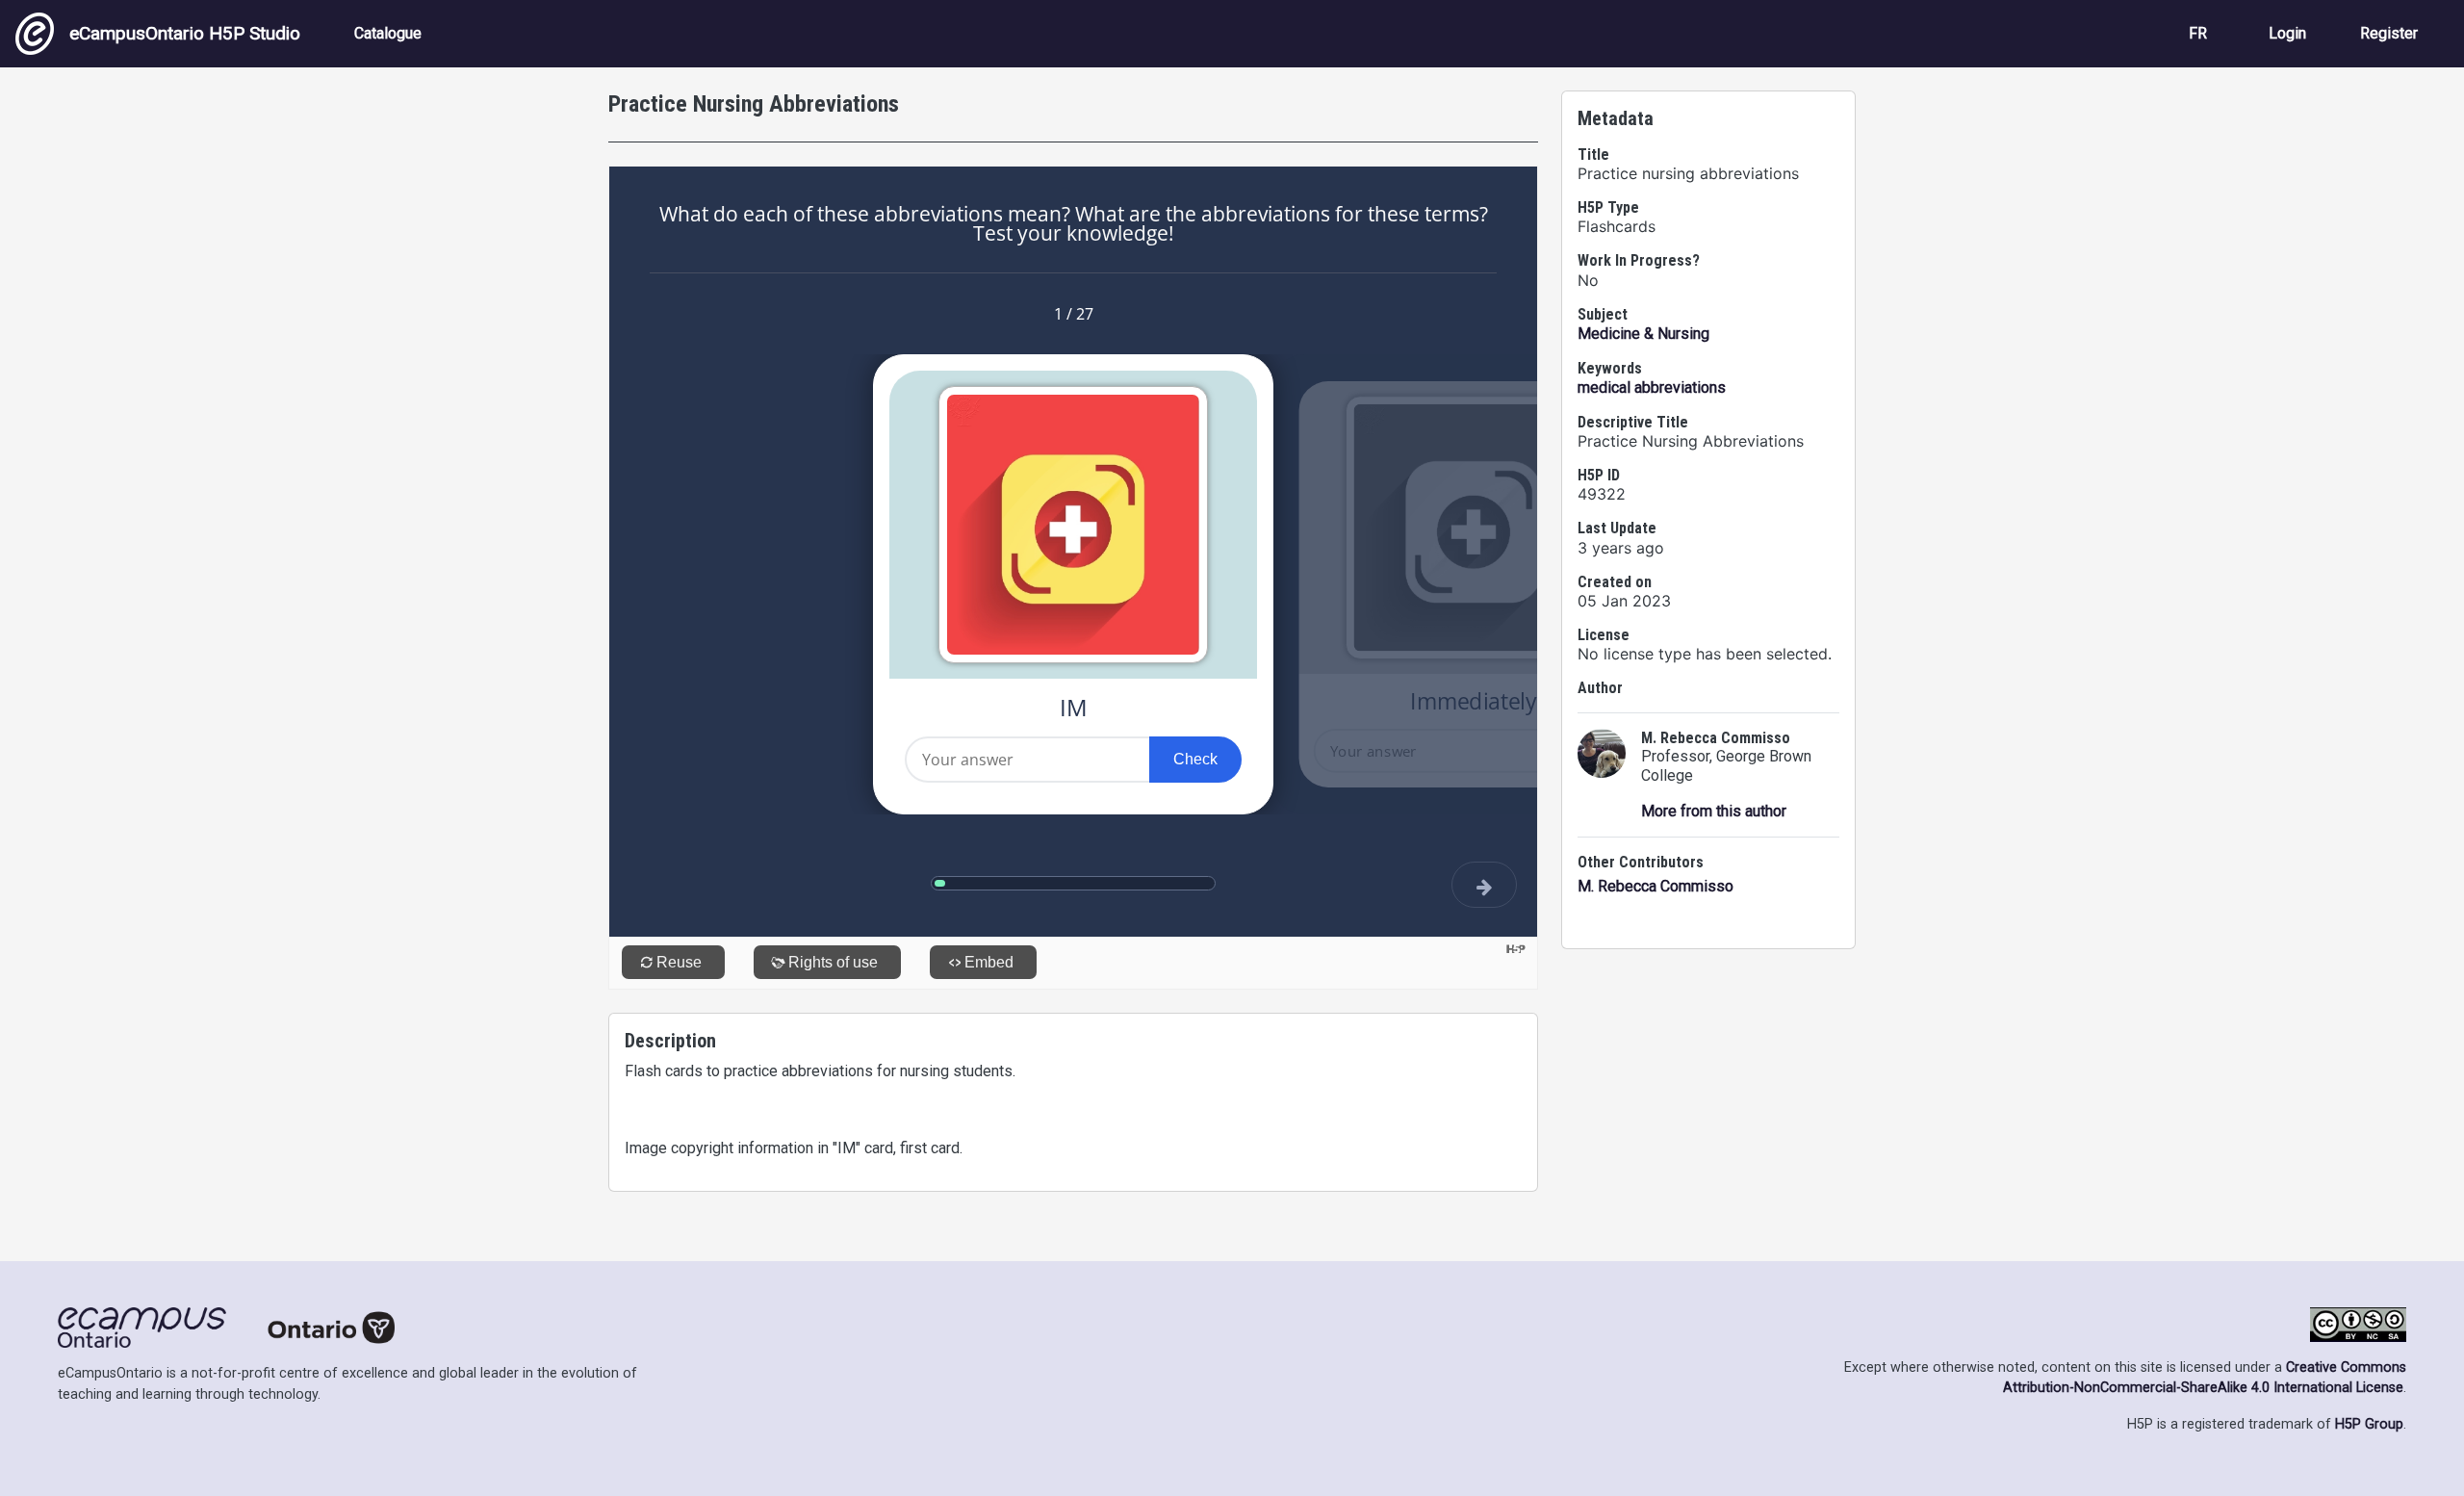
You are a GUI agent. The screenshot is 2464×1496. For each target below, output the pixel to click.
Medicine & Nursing (1643, 334)
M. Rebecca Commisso (1655, 886)
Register (2389, 33)
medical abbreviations (1652, 387)
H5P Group (2369, 1424)
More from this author (1714, 811)
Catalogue (388, 33)
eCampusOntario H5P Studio (185, 33)
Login (2287, 33)
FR (2198, 33)
